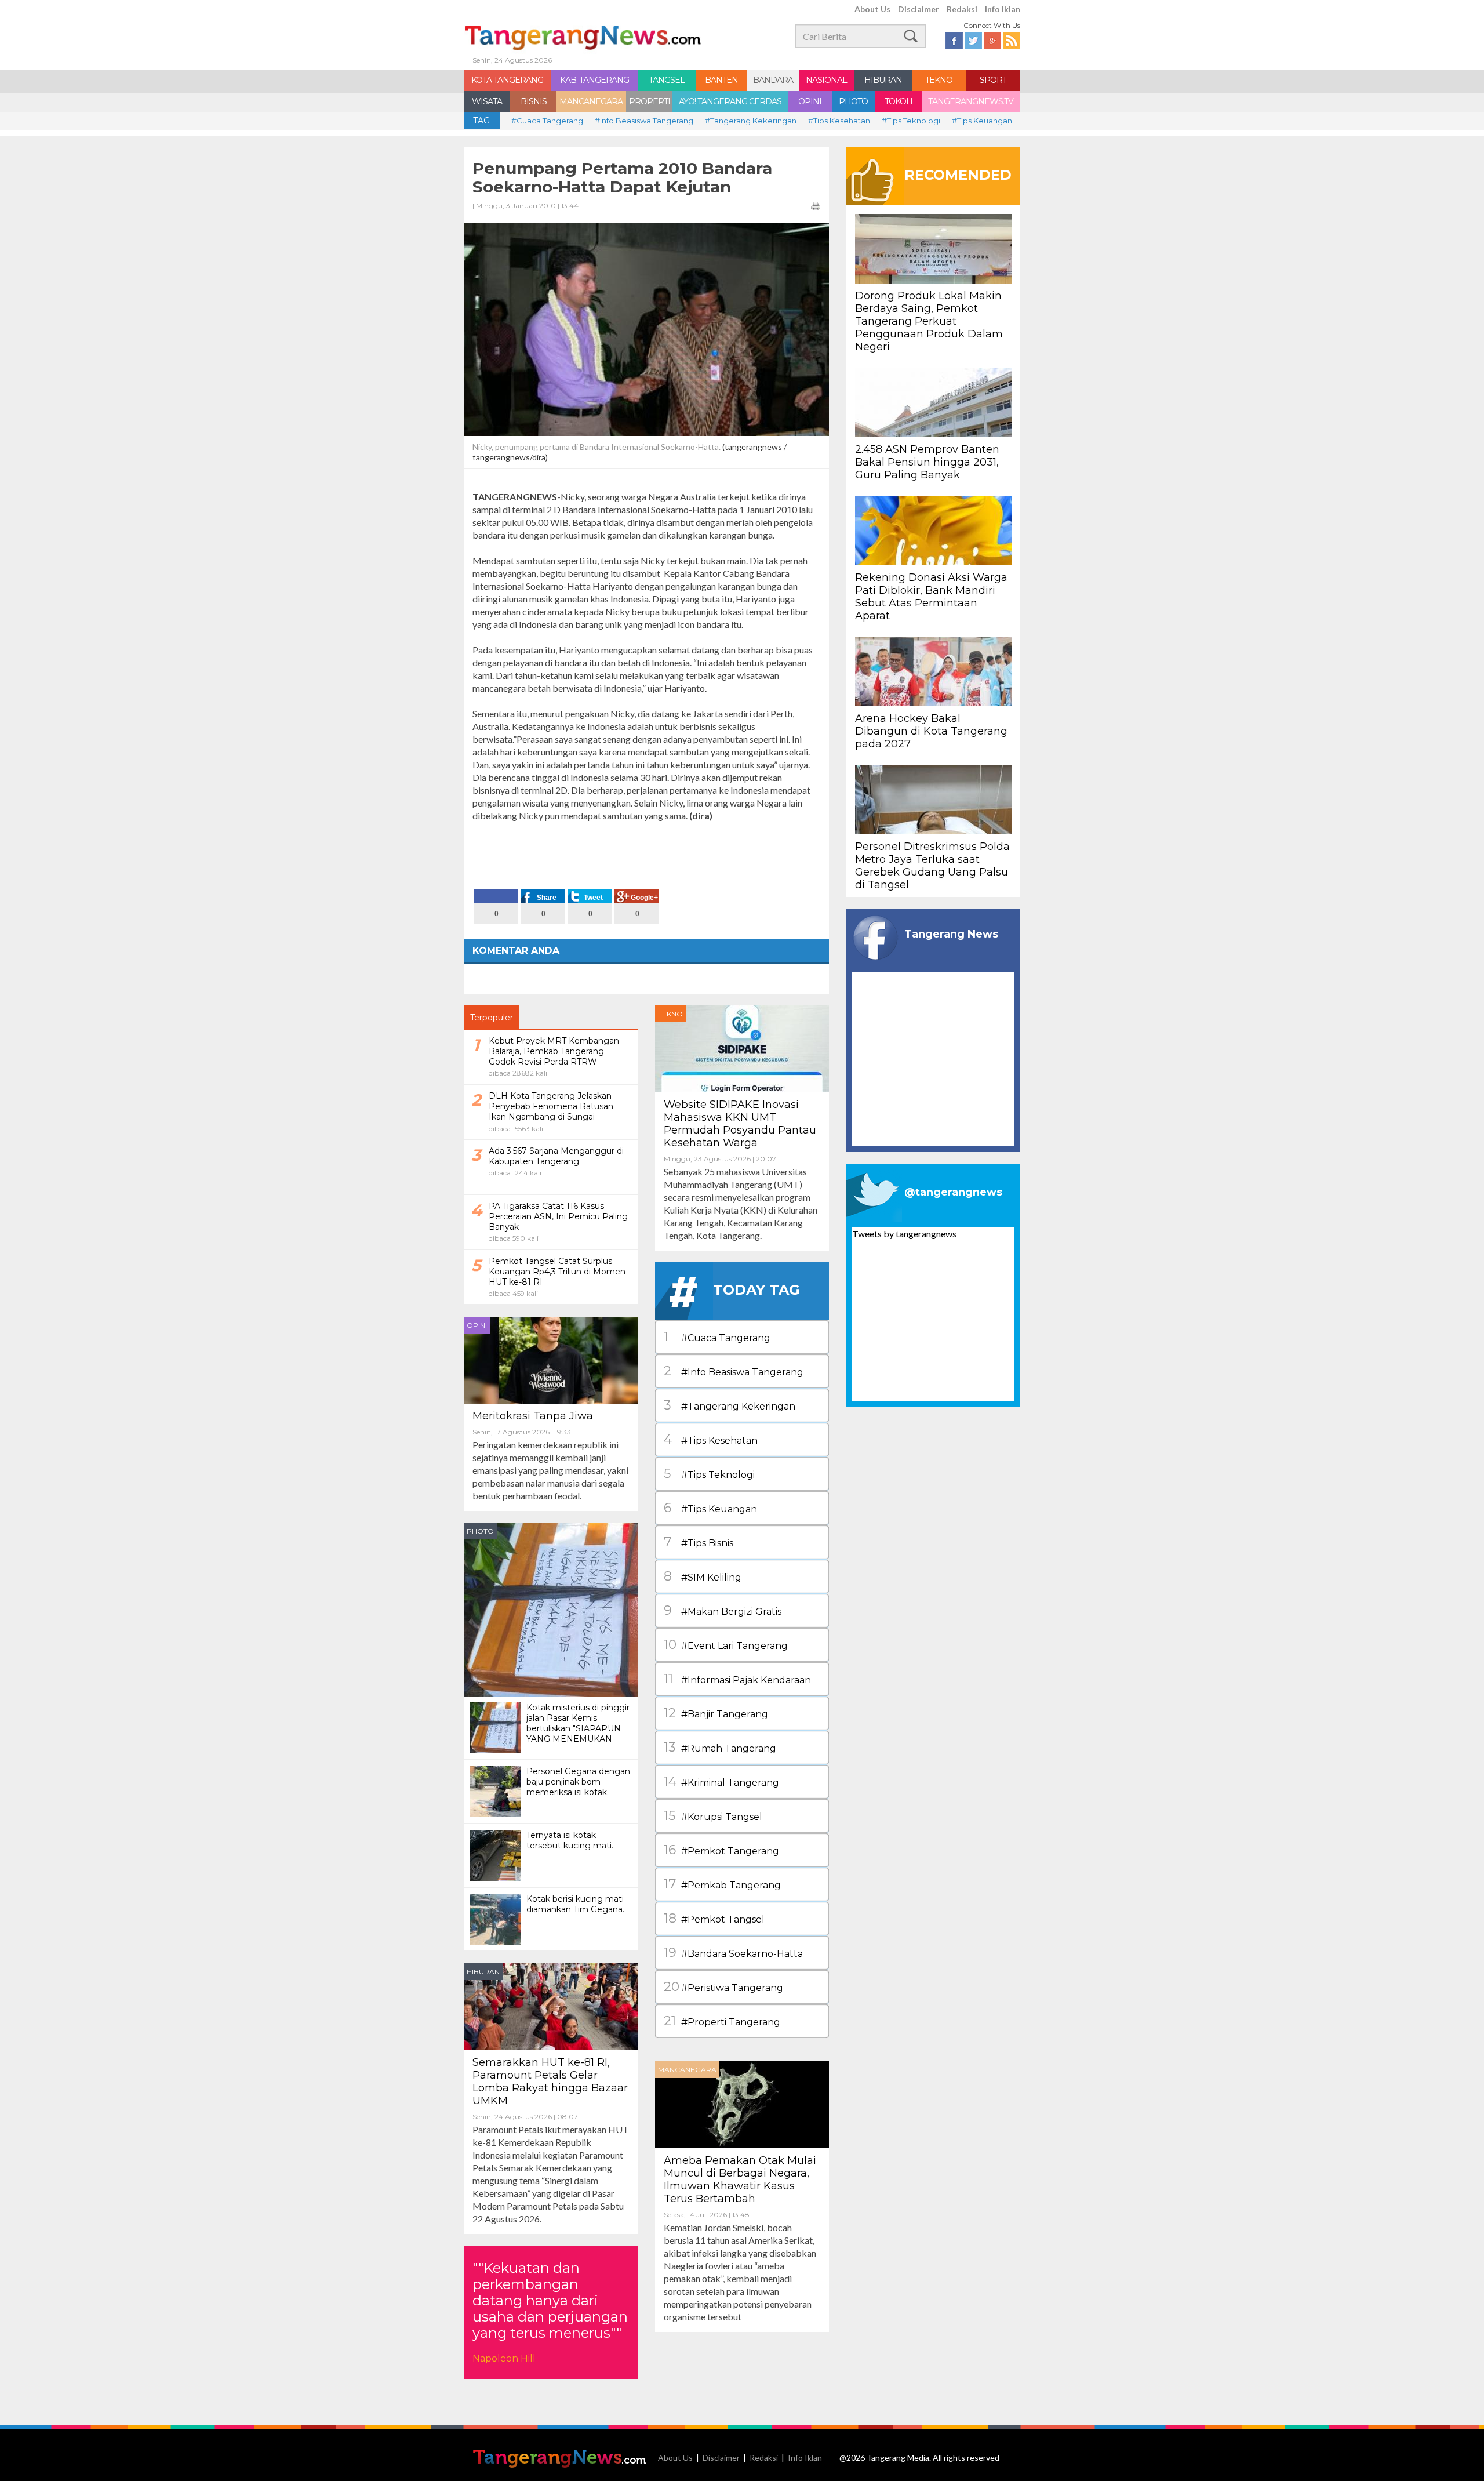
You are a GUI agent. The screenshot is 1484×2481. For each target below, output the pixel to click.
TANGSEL (667, 80)
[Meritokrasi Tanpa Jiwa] (551, 1359)
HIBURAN (883, 80)
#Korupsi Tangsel (713, 1816)
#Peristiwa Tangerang (723, 1987)
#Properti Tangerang (722, 2021)
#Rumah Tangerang (720, 1747)
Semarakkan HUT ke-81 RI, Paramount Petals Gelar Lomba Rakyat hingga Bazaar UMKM (550, 2082)
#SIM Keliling (703, 1576)
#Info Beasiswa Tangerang (644, 121)
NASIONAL (826, 80)
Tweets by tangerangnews (904, 1234)
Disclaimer (919, 9)
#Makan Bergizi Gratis (723, 1610)
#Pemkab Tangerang (722, 1884)
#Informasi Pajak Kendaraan (737, 1679)
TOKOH (899, 101)
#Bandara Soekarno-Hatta (733, 1953)
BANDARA (773, 80)
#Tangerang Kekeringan (751, 121)
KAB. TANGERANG (594, 80)
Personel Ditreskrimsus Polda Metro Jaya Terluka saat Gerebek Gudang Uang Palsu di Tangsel (932, 866)
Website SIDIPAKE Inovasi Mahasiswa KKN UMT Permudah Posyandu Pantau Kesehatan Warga (740, 1124)
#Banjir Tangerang (716, 1713)
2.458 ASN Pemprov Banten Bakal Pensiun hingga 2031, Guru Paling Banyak (927, 462)
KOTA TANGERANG (507, 80)
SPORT (993, 80)
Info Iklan (1003, 9)
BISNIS (534, 101)
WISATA (487, 101)
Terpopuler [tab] (492, 1018)
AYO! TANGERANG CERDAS (730, 101)
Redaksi (962, 9)
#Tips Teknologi (911, 121)
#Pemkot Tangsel (714, 1918)
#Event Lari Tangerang (726, 1645)
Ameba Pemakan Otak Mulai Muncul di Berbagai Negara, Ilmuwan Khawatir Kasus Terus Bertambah (740, 2179)
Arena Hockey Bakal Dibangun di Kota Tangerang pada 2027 (931, 731)
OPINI (810, 101)
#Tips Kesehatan (839, 121)
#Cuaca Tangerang (547, 121)
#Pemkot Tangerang (721, 1850)
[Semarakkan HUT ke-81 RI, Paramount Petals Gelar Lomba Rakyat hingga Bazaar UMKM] (551, 2005)
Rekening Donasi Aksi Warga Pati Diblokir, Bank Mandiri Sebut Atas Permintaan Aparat (931, 597)
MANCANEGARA (591, 101)
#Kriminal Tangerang (721, 1781)
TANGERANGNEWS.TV (971, 101)
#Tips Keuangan (982, 121)
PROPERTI (650, 101)
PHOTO (853, 101)
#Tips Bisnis (699, 1542)
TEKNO (939, 80)
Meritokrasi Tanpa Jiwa (533, 1416)
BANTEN (721, 80)
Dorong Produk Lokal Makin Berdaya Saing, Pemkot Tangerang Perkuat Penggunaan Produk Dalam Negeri (929, 321)
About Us (872, 9)
